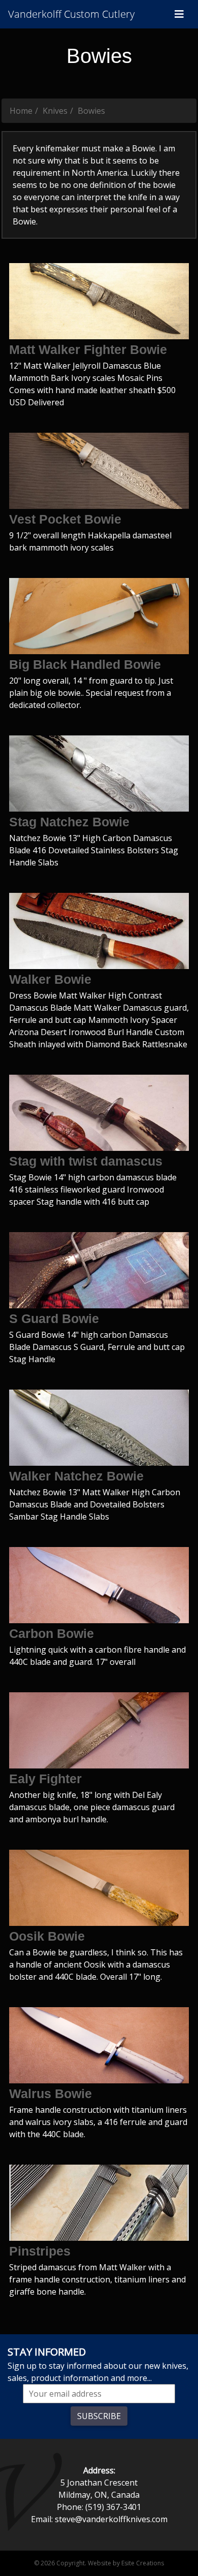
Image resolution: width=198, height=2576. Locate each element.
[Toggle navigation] (179, 14)
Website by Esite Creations (126, 2563)
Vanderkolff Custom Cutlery (71, 14)
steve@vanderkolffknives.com (111, 2519)
